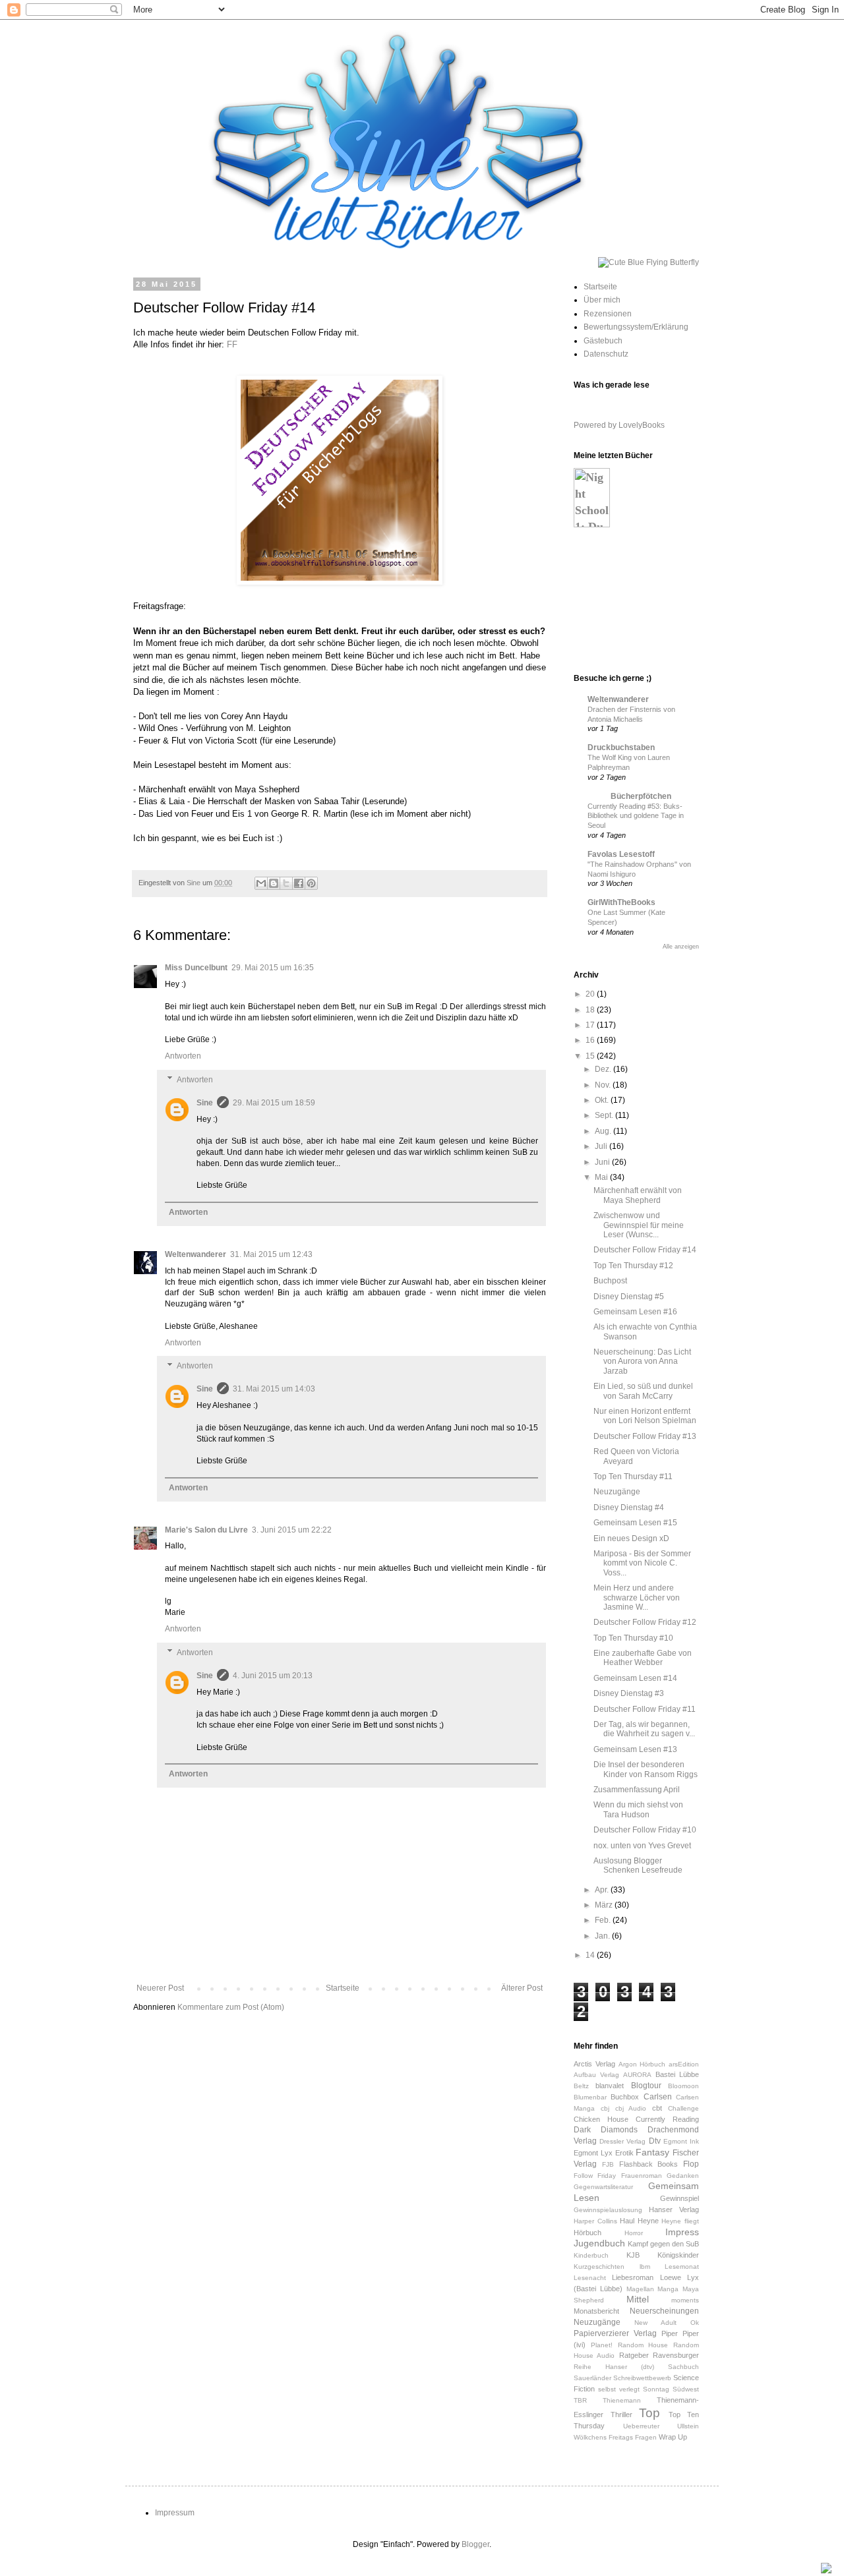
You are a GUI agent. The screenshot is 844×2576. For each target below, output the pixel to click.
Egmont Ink (681, 2141)
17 (591, 1025)
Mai (602, 1177)
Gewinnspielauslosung (608, 2210)
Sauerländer (592, 2378)
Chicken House (601, 2119)
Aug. (604, 1131)
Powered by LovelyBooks (619, 425)
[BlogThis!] (274, 883)
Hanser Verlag (674, 2210)
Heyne (648, 2221)
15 (591, 1056)
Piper (670, 2333)
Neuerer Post (160, 1988)
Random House (643, 2345)
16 (591, 1040)
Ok (695, 2323)
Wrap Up (673, 2437)
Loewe (671, 2277)
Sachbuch (683, 2367)
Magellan (640, 2289)
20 (591, 994)
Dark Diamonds (606, 2130)
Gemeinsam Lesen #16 (635, 1312)
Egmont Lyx (593, 2153)
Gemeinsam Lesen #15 (635, 1523)
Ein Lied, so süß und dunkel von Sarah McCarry (643, 1391)
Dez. (604, 1069)
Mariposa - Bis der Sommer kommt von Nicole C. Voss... (642, 1563)
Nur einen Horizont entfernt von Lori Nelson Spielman (645, 1416)
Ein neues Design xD (631, 1538)
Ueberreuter (641, 2426)
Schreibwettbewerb (642, 2378)
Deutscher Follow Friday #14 (645, 1250)
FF (232, 344)
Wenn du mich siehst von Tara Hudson (638, 1809)
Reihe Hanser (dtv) (614, 2367)
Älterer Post (522, 1988)
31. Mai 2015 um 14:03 (274, 1389)
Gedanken (683, 2176)
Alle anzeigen (681, 947)
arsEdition (684, 2064)
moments (685, 2300)
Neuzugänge (617, 1492)
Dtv (655, 2141)
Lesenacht (590, 2278)
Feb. (604, 1920)
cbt (657, 2108)
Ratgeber (634, 2355)
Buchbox (625, 2097)
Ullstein (688, 2426)
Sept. (605, 1115)
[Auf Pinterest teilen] (311, 883)
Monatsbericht (596, 2311)
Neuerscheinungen (664, 2311)
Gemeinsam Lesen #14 (635, 1678)
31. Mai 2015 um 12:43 (271, 1254)
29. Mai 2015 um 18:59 (274, 1103)
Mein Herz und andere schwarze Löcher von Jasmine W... (637, 1597)
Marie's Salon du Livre (206, 1530)
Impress (682, 2232)
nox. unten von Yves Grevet (642, 1846)
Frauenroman (642, 2176)
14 (591, 1955)
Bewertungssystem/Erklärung (636, 327)
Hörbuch (588, 2233)
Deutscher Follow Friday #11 (645, 1709)
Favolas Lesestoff (621, 854)
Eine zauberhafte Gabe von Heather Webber (643, 1658)
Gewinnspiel (679, 2198)
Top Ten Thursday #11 (633, 1477)
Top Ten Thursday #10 (633, 1638)
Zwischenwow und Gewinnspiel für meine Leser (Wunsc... (639, 1225)
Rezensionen (608, 314)
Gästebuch (603, 341)
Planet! (602, 2345)
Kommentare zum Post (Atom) (231, 2007)
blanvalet (610, 2086)
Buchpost (610, 1281)
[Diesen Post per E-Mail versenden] (261, 883)
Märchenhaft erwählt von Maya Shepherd (638, 1195)
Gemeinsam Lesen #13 (635, 1749)
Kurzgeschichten (599, 2267)
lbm (645, 2267)
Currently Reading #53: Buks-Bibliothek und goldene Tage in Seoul (636, 816)
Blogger (475, 2544)
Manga (668, 2289)
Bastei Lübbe (677, 2074)
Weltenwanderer (196, 1254)
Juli (602, 1146)
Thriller (621, 2415)
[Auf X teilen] (286, 883)
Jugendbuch (599, 2243)
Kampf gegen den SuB (663, 2244)
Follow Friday (595, 2176)
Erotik (624, 2153)
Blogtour (646, 2086)
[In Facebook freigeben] (299, 883)
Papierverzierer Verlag (615, 2333)
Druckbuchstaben (621, 747)
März (605, 1905)
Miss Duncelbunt (196, 968)
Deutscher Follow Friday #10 (645, 1830)
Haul (627, 2221)
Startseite (343, 1988)
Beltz (581, 2086)
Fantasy (652, 2152)
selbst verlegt (619, 2389)
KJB (633, 2255)
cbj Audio (631, 2108)
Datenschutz (606, 354)
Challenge (683, 2108)
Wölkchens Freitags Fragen (615, 2437)
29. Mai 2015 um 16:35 (273, 968)
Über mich (602, 300)
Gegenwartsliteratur (603, 2187)
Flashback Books (649, 2164)
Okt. (603, 1100)
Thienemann (622, 2400)
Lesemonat (682, 2267)
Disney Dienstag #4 (629, 1508)
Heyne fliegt (680, 2221)
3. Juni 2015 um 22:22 (292, 1530)
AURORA (637, 2075)
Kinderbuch (591, 2255)
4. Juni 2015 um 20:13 (273, 1676)
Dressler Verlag (622, 2141)
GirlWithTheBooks (621, 902)
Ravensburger (676, 2355)
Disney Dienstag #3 (629, 1693)
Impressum (175, 2513)
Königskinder (678, 2255)
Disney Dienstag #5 (629, 1297)
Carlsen (658, 2097)
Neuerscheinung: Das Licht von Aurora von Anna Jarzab (642, 1361)
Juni (603, 1162)
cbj (605, 2108)
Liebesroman (633, 2277)
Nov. (604, 1085)
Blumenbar (590, 2097)
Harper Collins (595, 2221)
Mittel (638, 2299)
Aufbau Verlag (596, 2075)
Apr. (603, 1890)
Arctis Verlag (594, 2064)
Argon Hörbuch (642, 2064)
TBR (580, 2400)
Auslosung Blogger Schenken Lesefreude (638, 1865)
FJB (608, 2164)
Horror (634, 2233)
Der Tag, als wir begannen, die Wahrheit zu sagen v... (644, 1729)
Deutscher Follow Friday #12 (645, 1622)
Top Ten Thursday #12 (633, 1266)
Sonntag (656, 2389)
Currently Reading (667, 2119)
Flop (691, 2164)
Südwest (686, 2389)
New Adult (655, 2323)
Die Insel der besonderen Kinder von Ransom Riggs (646, 1769)
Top (649, 2413)
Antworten (183, 1056)
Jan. (603, 1936)
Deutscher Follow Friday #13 (645, 1436)
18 (591, 1010)
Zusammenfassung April (637, 1790)
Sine (205, 1103)
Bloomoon (683, 2086)
